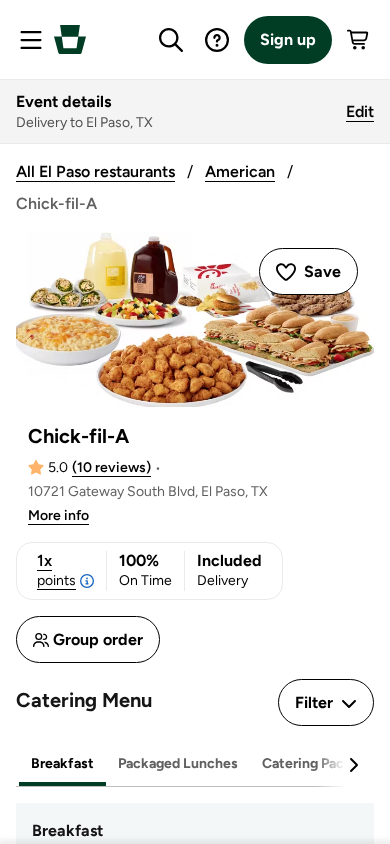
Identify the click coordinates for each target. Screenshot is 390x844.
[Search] (171, 40)
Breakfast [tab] (62, 763)
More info (58, 515)
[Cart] (359, 40)
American (240, 171)
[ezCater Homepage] (70, 39)
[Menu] (31, 40)
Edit (360, 111)
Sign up (288, 39)
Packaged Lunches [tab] (178, 763)
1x (56, 570)
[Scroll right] (353, 765)
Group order (98, 639)
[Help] (217, 40)
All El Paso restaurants (95, 171)
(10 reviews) (111, 467)
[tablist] (195, 764)
